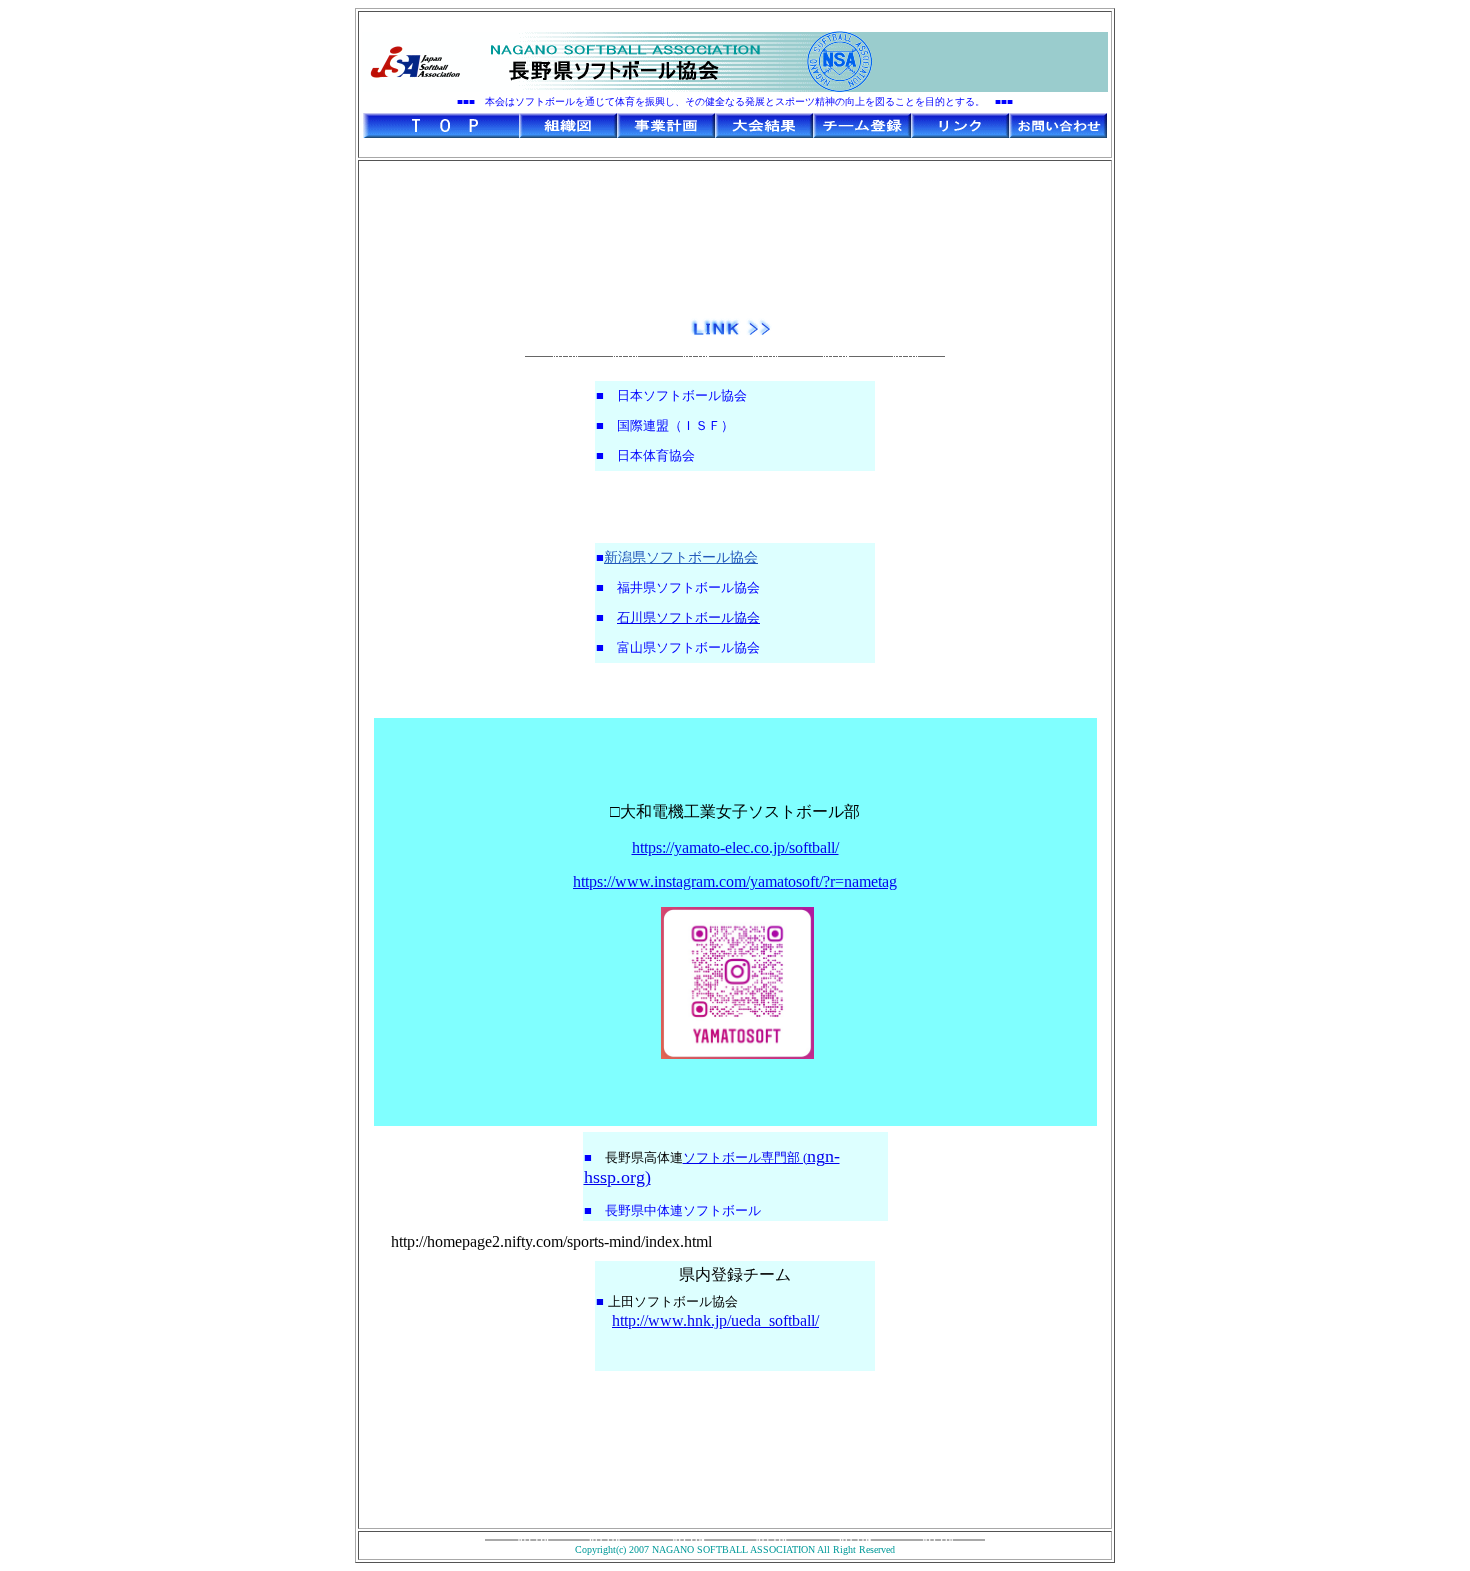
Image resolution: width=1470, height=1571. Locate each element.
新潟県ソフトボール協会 (681, 557)
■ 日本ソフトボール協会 (671, 395)
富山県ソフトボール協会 (688, 647)
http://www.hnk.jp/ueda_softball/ (715, 1320)
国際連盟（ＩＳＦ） (675, 425)
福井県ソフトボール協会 (688, 587)
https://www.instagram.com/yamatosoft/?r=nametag (735, 881)
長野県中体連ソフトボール (683, 1210)
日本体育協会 (656, 455)
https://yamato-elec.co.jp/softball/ (735, 847)
